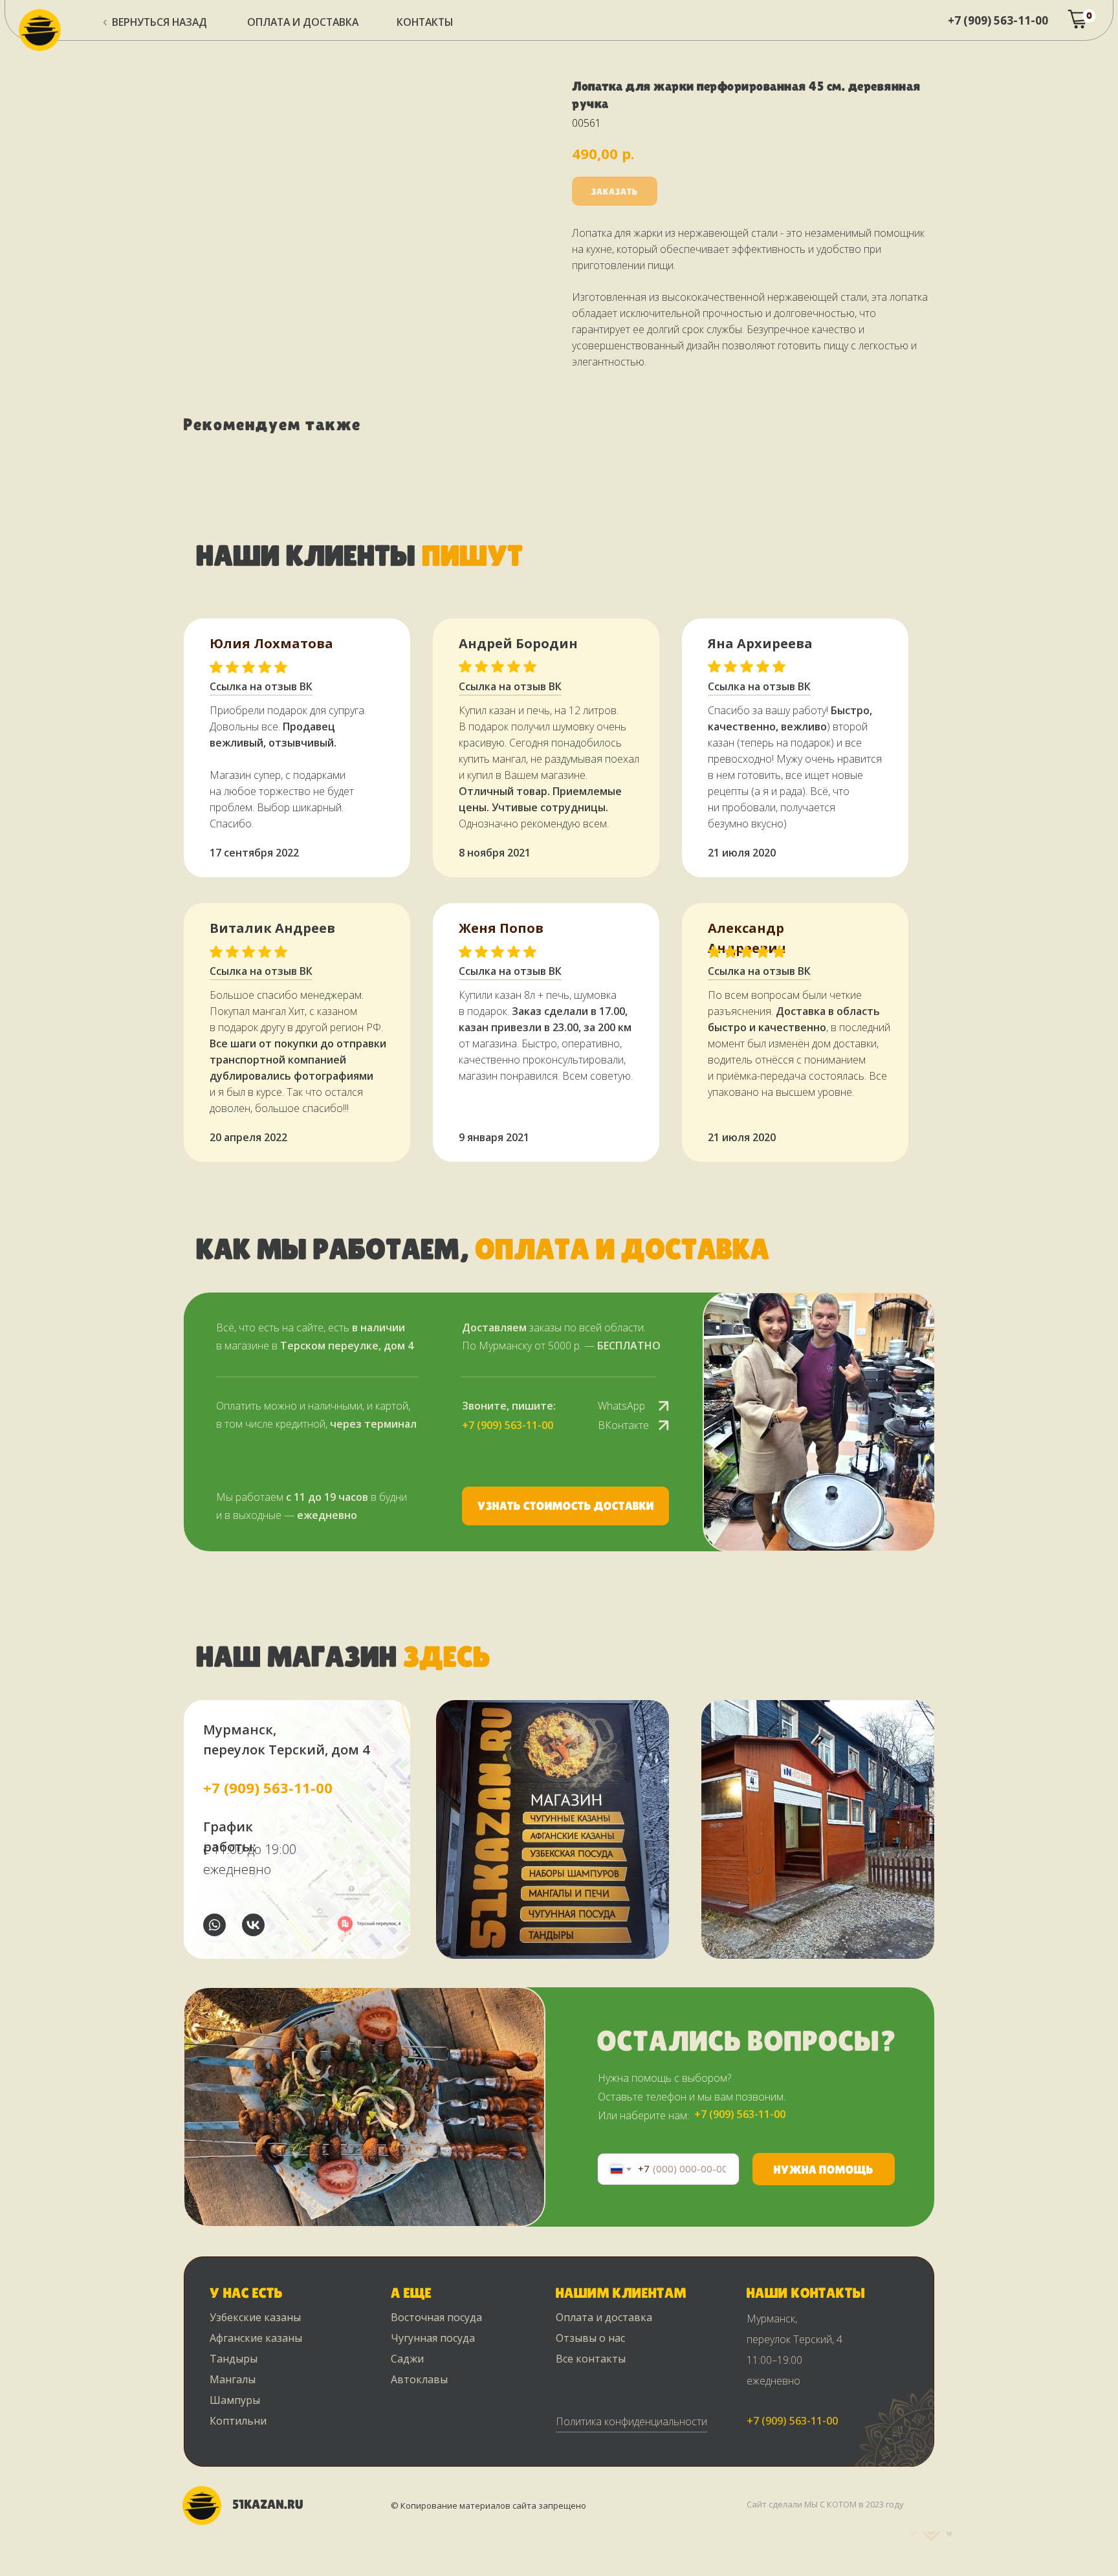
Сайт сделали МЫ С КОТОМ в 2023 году (825, 2504)
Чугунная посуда (433, 2338)
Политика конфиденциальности (631, 2421)
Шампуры (235, 2400)
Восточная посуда (436, 2317)
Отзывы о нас (590, 2338)
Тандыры (234, 2359)
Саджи (407, 2359)
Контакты (425, 22)
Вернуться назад (159, 22)
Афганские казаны (256, 2338)
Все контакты (591, 2359)
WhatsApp (621, 1406)
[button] (565, 1506)
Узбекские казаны (255, 2317)
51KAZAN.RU (268, 2504)
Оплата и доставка (604, 2317)
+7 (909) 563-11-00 (998, 20)
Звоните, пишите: (509, 1406)
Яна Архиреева (760, 643)
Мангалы (233, 2379)
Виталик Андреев (272, 928)
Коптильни (238, 2421)
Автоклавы (419, 2379)
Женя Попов (501, 928)
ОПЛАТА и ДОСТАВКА (303, 22)
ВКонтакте (623, 1425)
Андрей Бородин (518, 643)
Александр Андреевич (747, 938)
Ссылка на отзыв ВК (510, 971)
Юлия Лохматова (271, 643)
